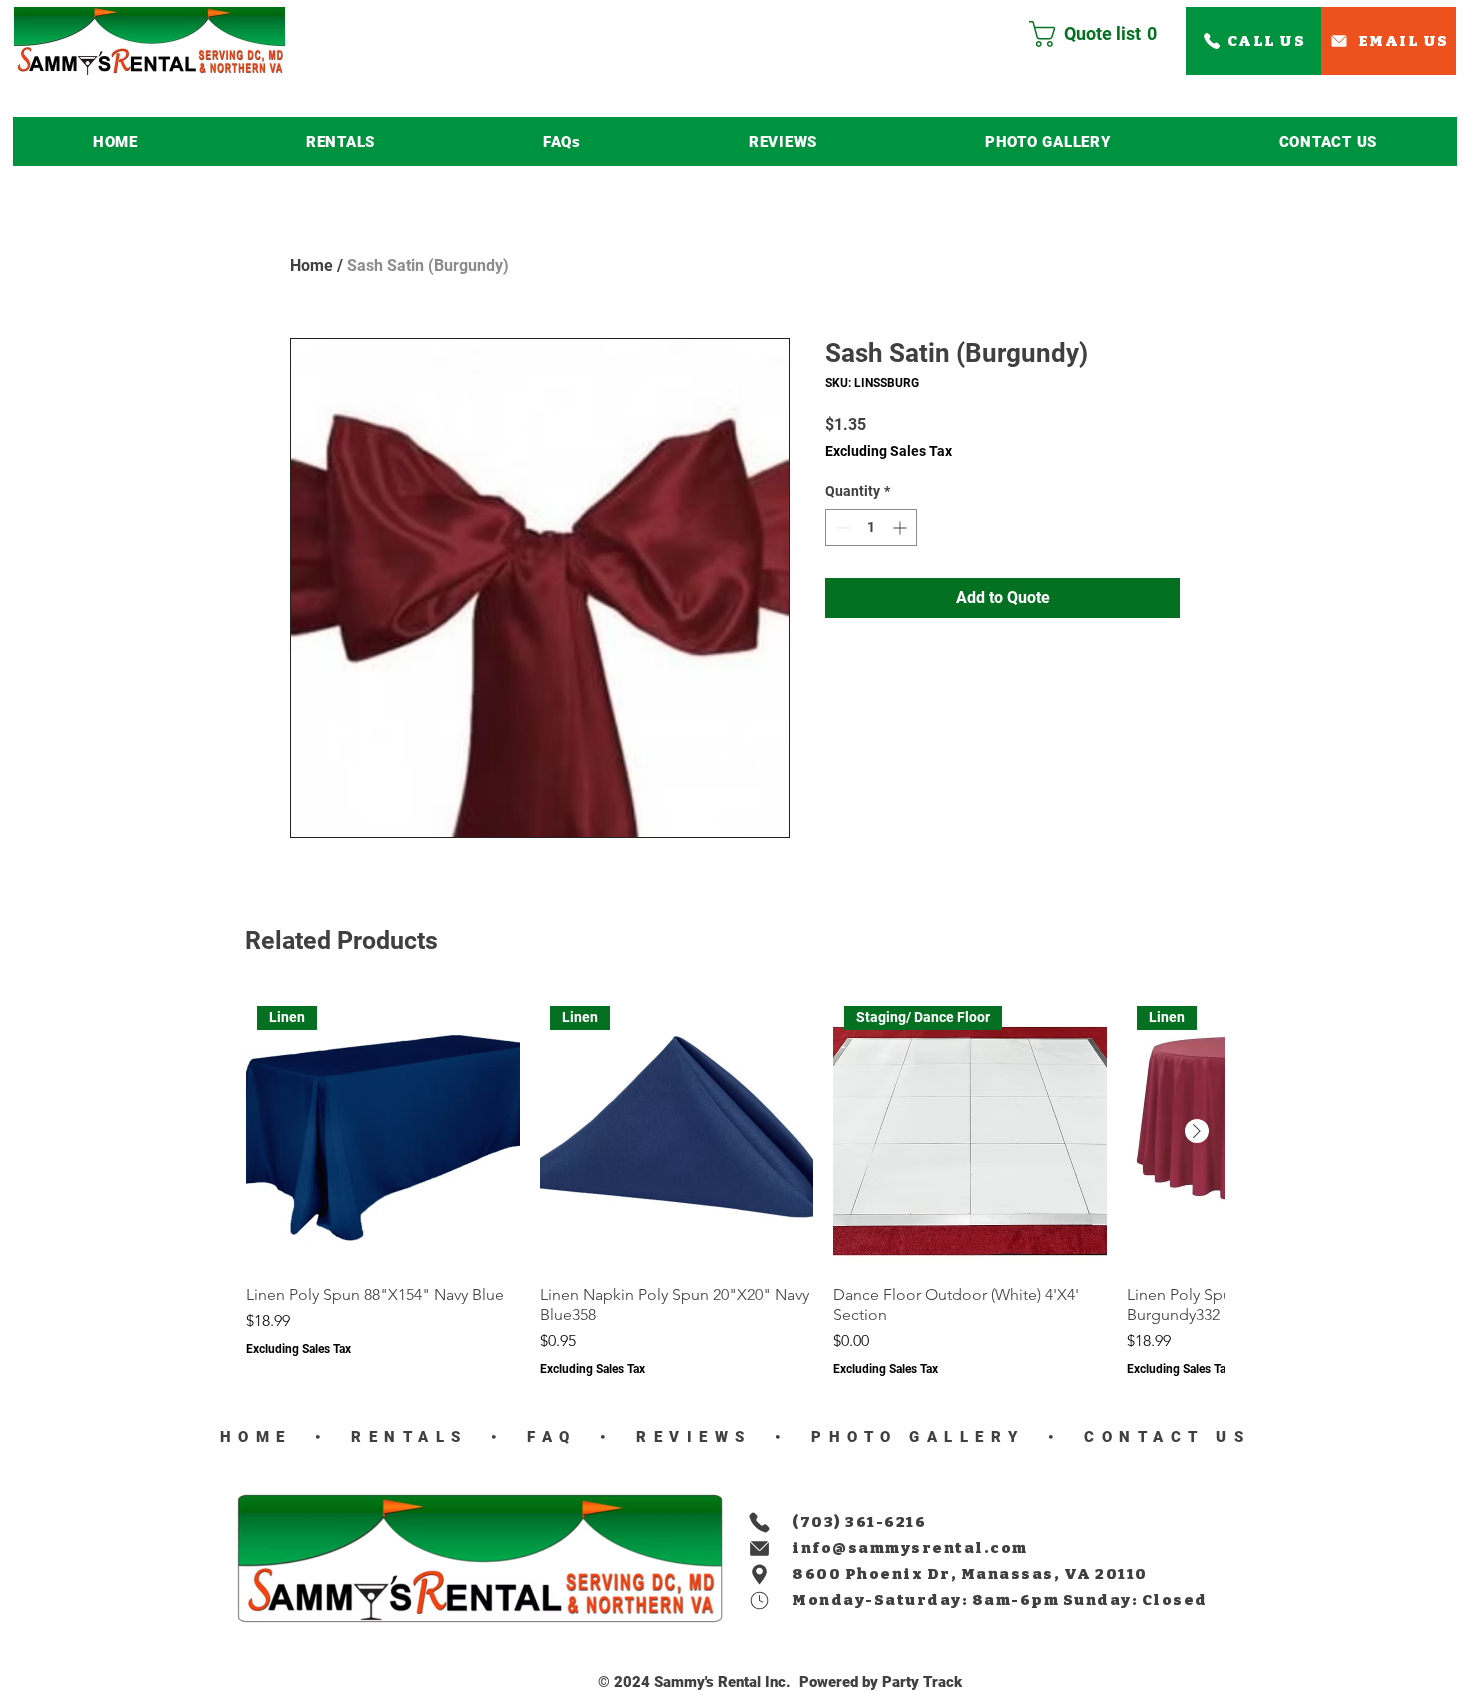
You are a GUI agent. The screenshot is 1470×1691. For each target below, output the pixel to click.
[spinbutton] (871, 527)
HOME (256, 1437)
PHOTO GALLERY (918, 1437)
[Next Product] (1197, 1131)
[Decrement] (840, 527)
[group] (735, 1186)
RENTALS (410, 1437)
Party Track (922, 1682)
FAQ (546, 1437)
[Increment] (901, 527)
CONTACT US (1162, 1437)
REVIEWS (688, 1437)
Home (311, 265)
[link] (1101, 34)
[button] (340, 141)
